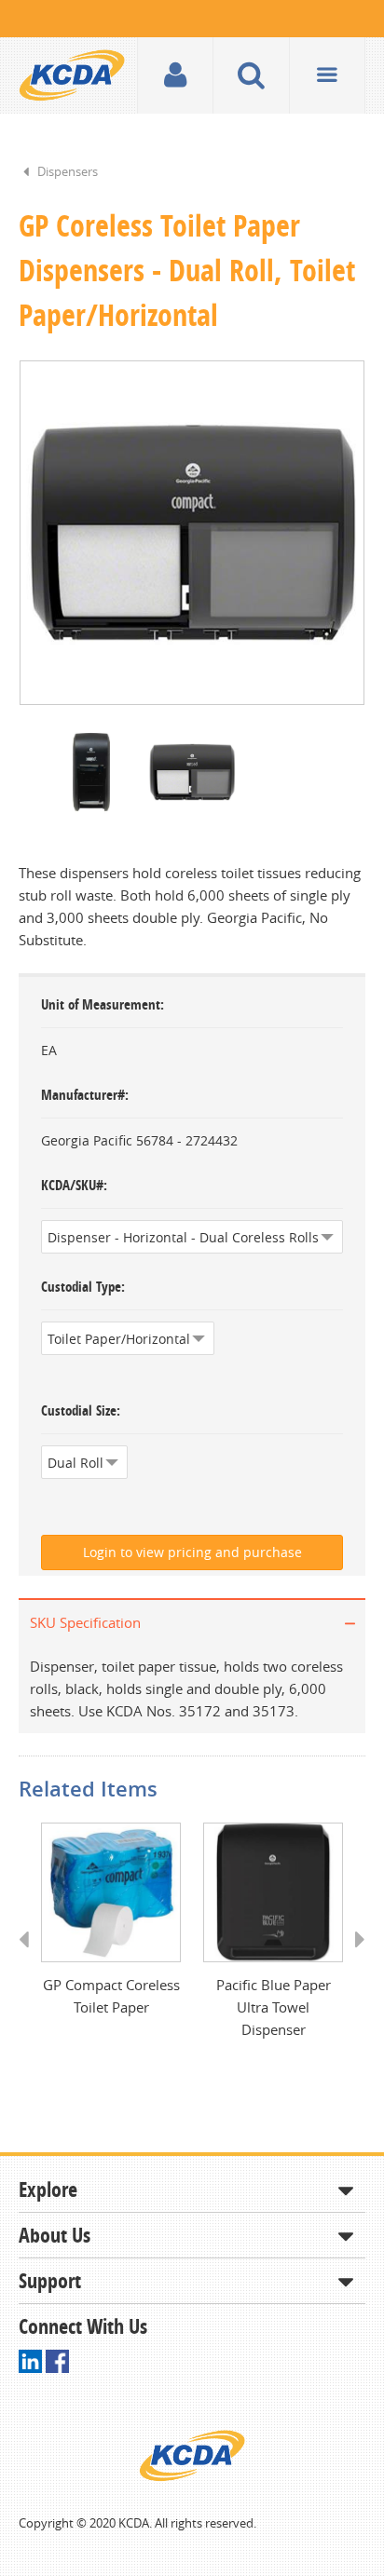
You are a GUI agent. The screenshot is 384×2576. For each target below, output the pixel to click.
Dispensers (68, 171)
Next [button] (354, 1957)
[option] (192, 533)
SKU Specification (85, 1622)
